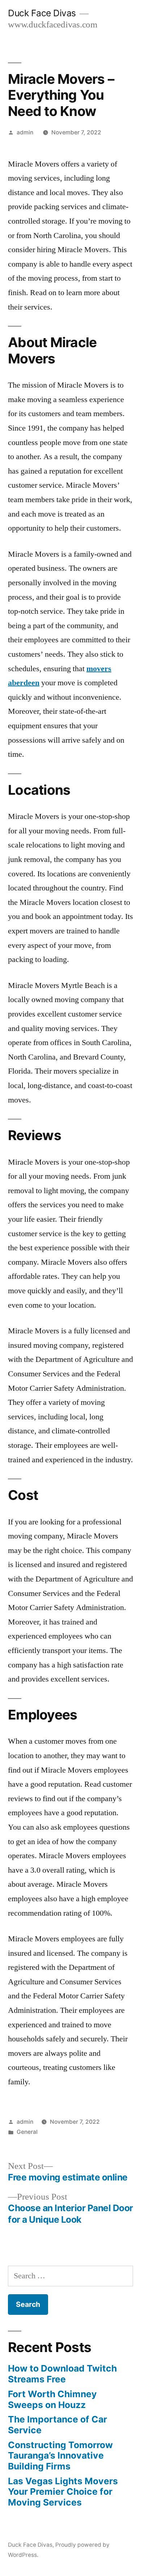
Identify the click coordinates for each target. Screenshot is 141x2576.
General (27, 2132)
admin (25, 132)
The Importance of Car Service (57, 2425)
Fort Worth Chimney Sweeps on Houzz (52, 2399)
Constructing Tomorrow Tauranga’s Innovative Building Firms (60, 2456)
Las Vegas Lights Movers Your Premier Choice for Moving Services (63, 2492)
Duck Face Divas (42, 13)
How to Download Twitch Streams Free (62, 2374)
